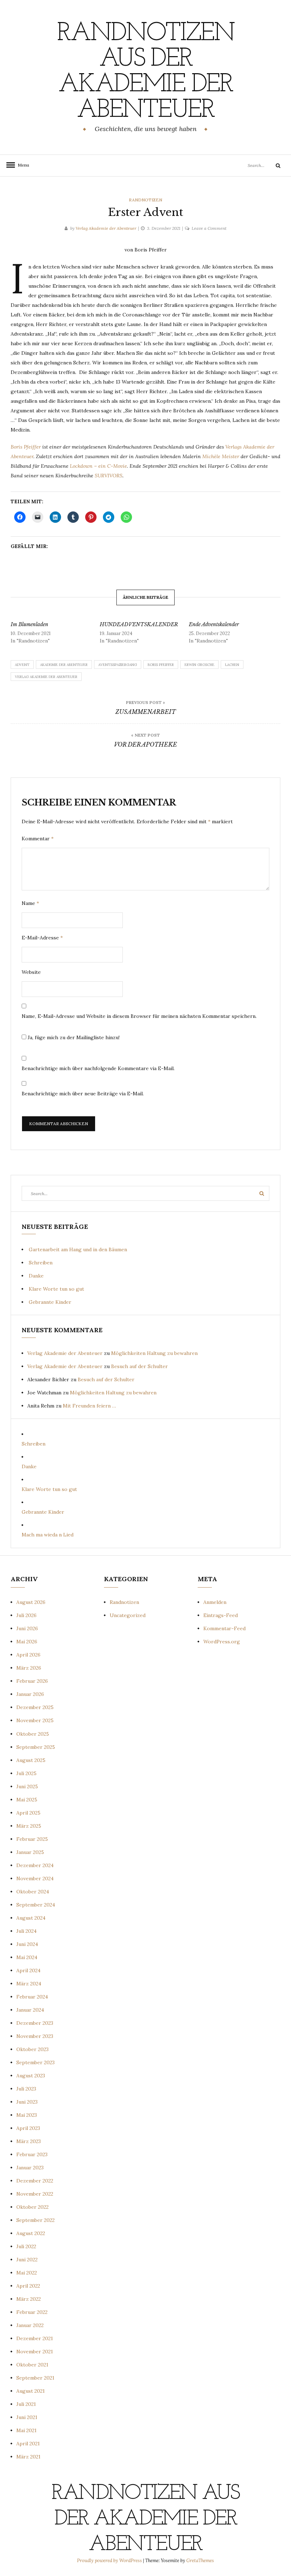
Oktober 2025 (33, 1734)
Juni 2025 (27, 1786)
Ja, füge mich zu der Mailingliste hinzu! (73, 1037)
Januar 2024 (30, 2010)
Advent (22, 665)
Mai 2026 (27, 1642)
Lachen (232, 665)
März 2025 (29, 1826)
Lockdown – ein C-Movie (98, 466)
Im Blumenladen (29, 624)
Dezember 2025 (35, 1707)
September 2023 (35, 2062)
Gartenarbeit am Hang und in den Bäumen (78, 1249)
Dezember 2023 (35, 2023)
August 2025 (31, 1760)
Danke (36, 1276)
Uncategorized (128, 1615)
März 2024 (29, 1984)
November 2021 (35, 2352)
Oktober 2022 (32, 2207)
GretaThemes (200, 2561)
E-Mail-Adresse (42, 938)
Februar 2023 (32, 2154)
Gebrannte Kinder (50, 1302)
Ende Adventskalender (214, 624)
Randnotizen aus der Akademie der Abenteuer (145, 72)
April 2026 (28, 1655)
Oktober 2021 (32, 2365)
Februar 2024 (32, 1997)
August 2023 (31, 2076)
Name (30, 903)
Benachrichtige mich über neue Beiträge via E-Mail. (83, 1094)
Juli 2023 (26, 2089)
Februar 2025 (32, 1839)
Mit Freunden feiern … (89, 1406)
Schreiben (41, 1263)
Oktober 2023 (32, 2049)
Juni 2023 (27, 2102)
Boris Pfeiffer (26, 447)
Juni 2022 (27, 2260)
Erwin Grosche (199, 665)
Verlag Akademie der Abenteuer (106, 228)
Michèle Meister (221, 456)
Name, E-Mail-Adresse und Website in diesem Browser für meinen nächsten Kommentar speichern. (139, 1016)
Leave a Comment (209, 228)
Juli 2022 (26, 2246)
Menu (21, 165)
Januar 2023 (30, 2168)
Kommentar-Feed (224, 1628)
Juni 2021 (27, 2417)
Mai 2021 (26, 2430)
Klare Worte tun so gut (56, 1289)
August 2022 (31, 2233)
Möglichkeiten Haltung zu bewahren (154, 1353)
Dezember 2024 (35, 1865)
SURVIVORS (109, 476)
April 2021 (28, 2444)
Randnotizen (145, 200)
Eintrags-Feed (221, 1615)
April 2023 (28, 2128)
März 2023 (29, 2141)
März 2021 (28, 2457)
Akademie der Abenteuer (64, 665)
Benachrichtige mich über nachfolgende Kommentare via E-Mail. (98, 1068)
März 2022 (29, 2299)
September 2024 (36, 1905)
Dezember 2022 (35, 2181)
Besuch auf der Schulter (139, 1366)
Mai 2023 (27, 2115)
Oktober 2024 (33, 1892)
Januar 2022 (30, 2325)
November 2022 (35, 2194)
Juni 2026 (27, 1628)
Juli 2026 (26, 1615)
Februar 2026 (32, 1681)
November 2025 (35, 1720)
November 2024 (35, 1878)
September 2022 (35, 2220)
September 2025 (36, 1747)
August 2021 (31, 2391)
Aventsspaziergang (118, 665)
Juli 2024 (26, 1931)
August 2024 (31, 1918)
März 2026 (29, 1668)
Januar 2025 (30, 1852)
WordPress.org (222, 1642)
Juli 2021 (26, 2404)
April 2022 (28, 2286)
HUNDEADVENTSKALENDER (139, 624)
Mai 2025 (27, 1800)
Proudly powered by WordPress (110, 2561)
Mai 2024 (27, 1957)
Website (31, 972)
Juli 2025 (26, 1773)
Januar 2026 (30, 1694)
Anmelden (215, 1602)
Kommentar (38, 839)
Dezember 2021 (35, 2338)
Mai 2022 (27, 2273)
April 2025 (28, 1813)
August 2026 (31, 1602)
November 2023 (35, 2036)
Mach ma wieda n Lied (48, 1535)
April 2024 (28, 1970)
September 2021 (35, 2378)
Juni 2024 (27, 1944)
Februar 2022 (32, 2312)
